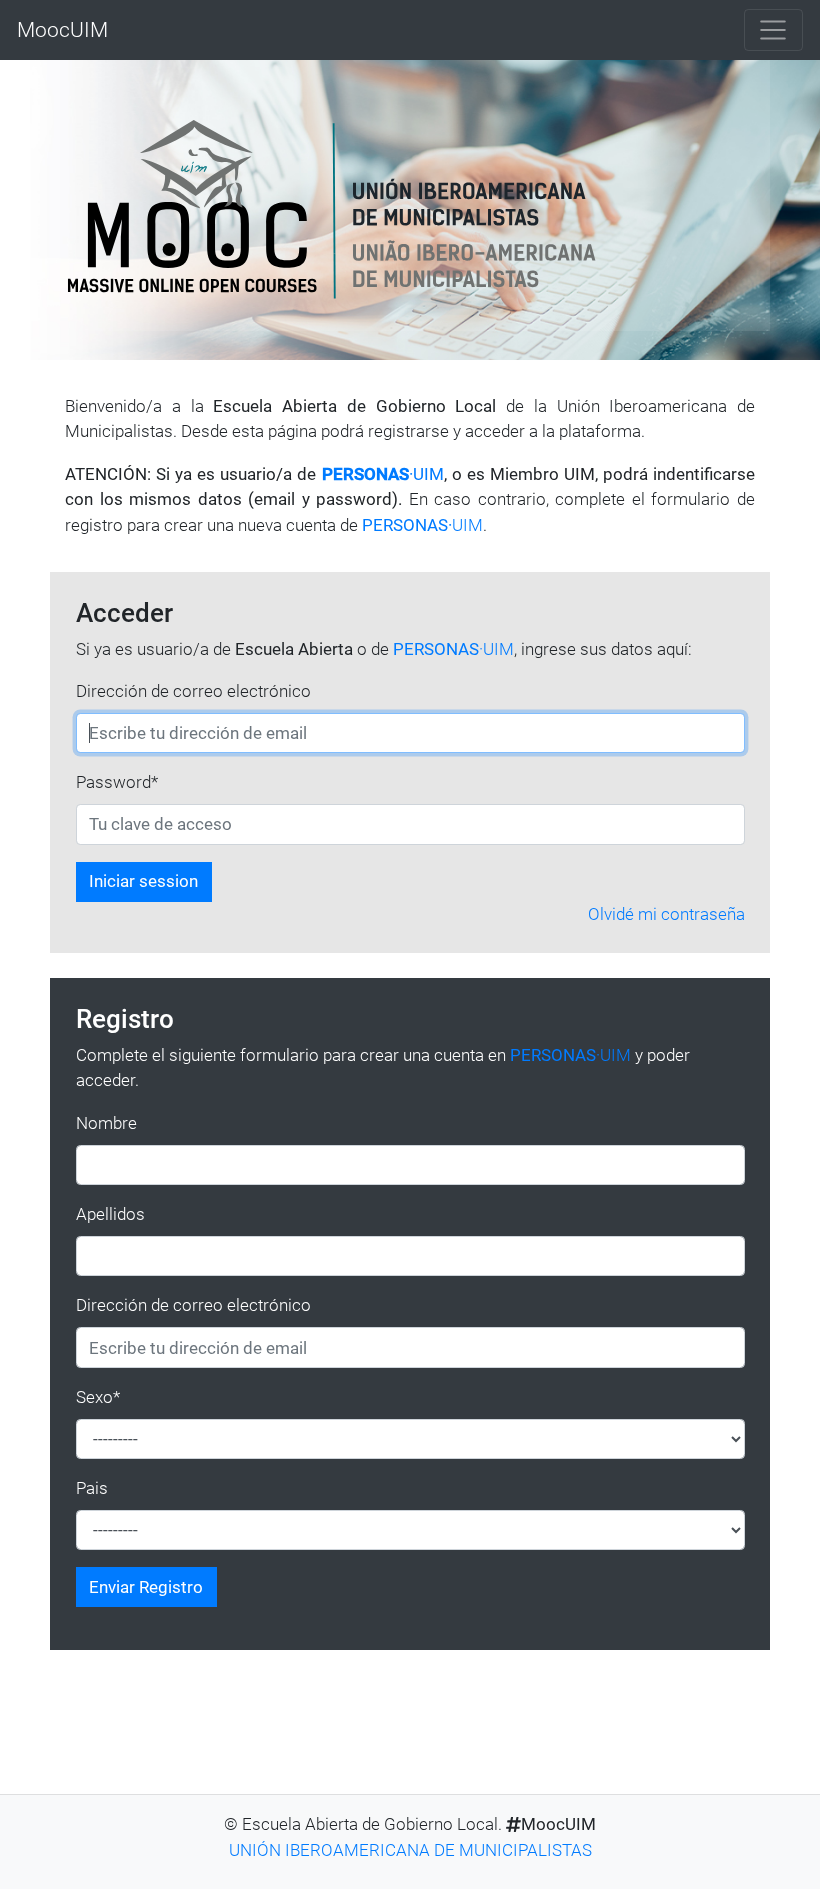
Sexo (98, 1397)
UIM (422, 525)
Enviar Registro (146, 1587)
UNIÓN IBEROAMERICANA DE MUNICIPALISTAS (410, 1850)
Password (117, 782)
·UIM (383, 474)
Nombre (106, 1123)
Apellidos (110, 1214)
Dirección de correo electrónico (193, 691)
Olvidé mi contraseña (666, 914)
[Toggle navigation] (773, 30)
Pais (92, 1488)
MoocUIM (62, 29)
